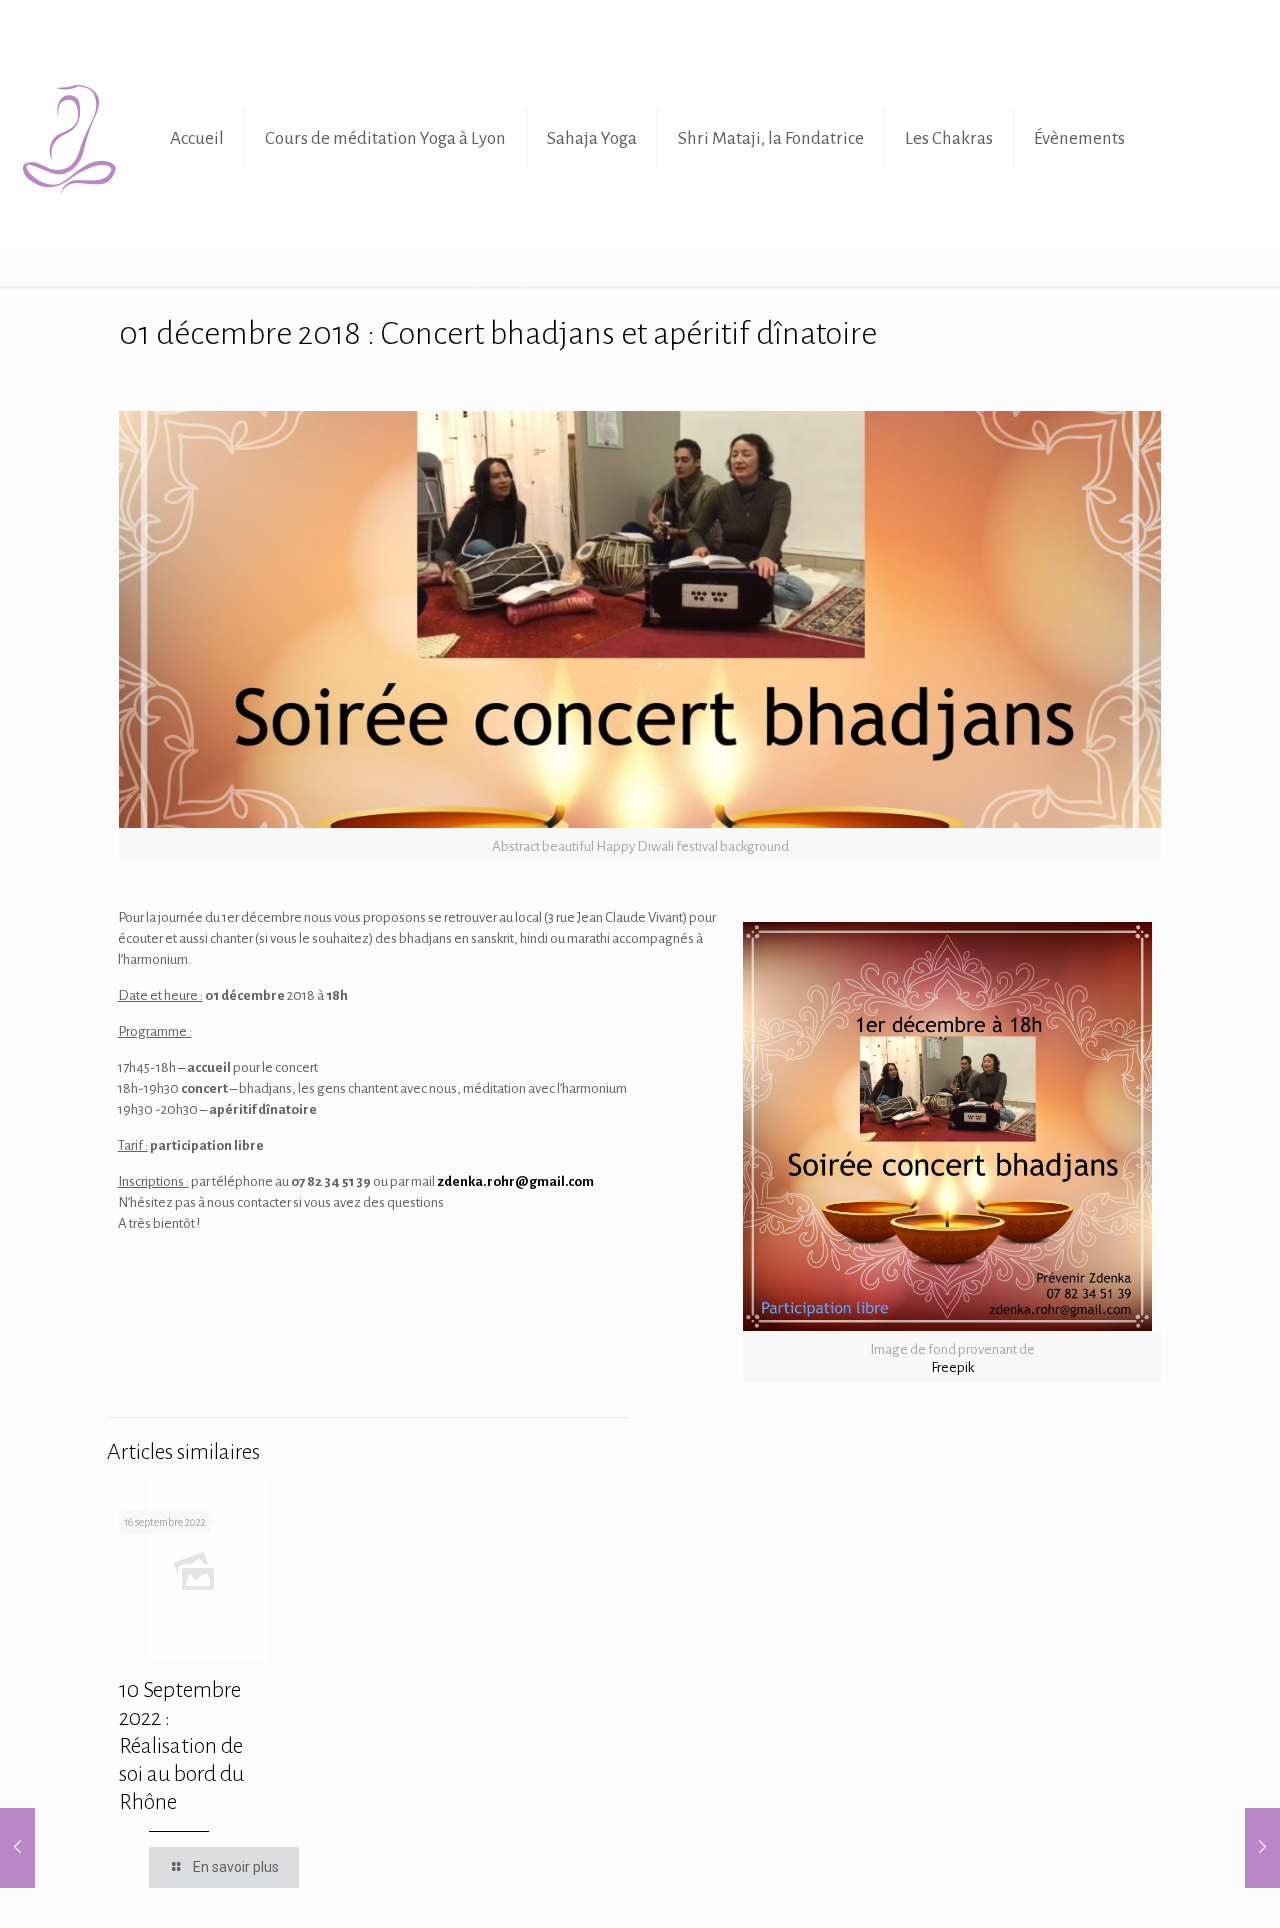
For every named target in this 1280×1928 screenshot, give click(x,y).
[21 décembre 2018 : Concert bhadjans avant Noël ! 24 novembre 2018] (1262, 1848)
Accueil (128, 275)
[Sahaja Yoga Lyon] (70, 139)
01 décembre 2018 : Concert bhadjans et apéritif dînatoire (449, 275)
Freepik (952, 1367)
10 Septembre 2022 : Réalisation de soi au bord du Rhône (181, 1746)
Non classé (217, 275)
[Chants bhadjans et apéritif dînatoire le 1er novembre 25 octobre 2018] (17, 1848)
